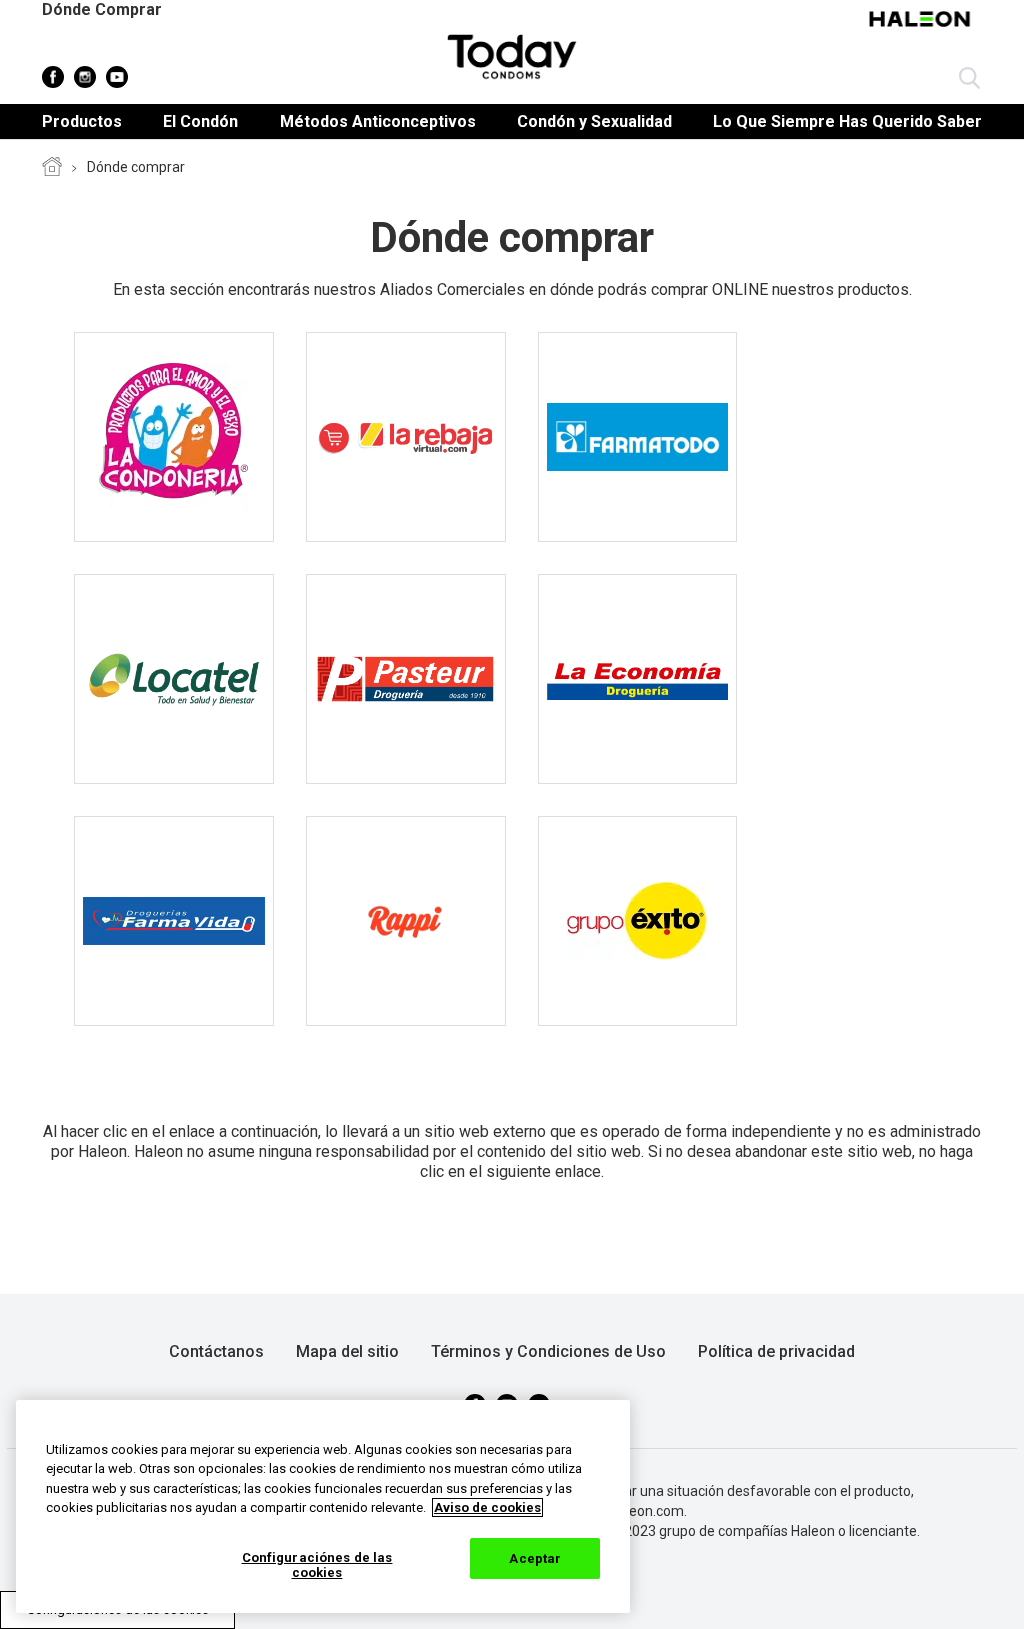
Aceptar (535, 1558)
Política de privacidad (776, 1351)
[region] (323, 1506)
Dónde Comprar (102, 9)
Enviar (970, 79)
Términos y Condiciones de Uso (548, 1351)
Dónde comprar (136, 167)
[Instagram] (85, 77)
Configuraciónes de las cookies (317, 1565)
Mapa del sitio (347, 1351)
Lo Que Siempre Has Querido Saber (847, 121)
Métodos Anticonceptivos (378, 121)
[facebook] (53, 77)
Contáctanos (216, 1351)
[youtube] (117, 77)
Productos (82, 121)
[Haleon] (922, 29)
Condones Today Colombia (52, 168)
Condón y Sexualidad (594, 121)
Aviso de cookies (487, 1507)
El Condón (200, 121)
